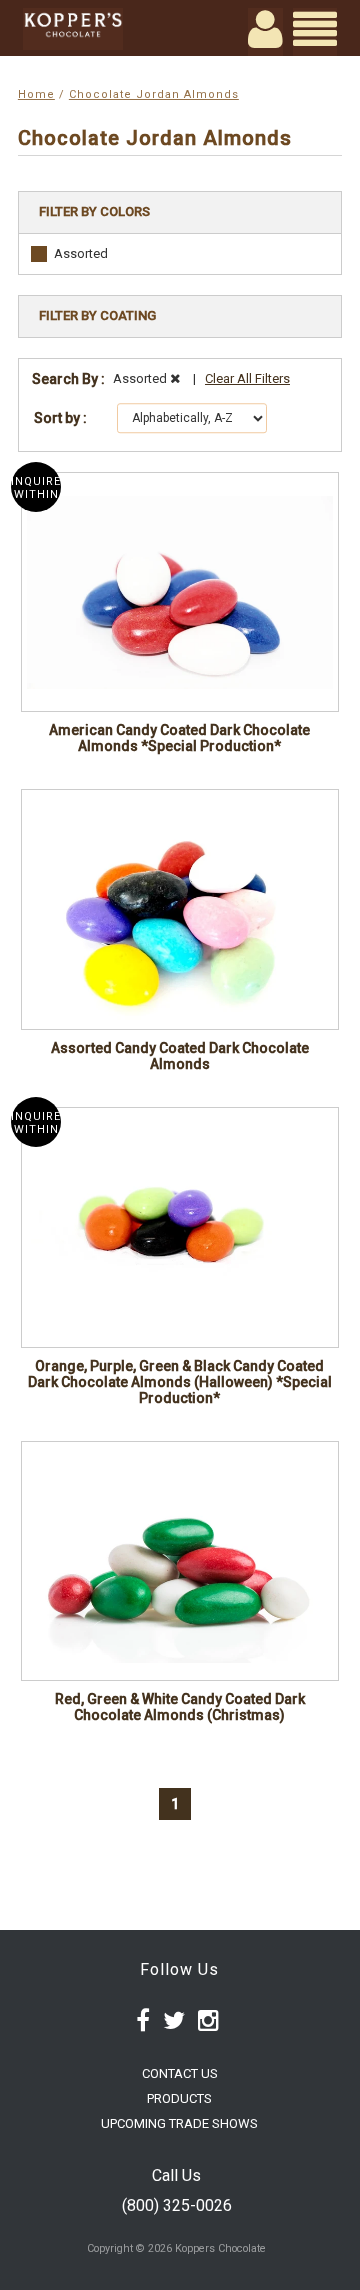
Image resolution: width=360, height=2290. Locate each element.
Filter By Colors (94, 211)
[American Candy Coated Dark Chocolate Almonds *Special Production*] (180, 592)
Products (179, 2098)
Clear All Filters (247, 378)
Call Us (176, 2175)
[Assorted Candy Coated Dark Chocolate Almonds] (180, 909)
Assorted (81, 253)
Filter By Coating (97, 315)
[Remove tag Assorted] (175, 378)
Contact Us (180, 2073)
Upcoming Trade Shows (179, 2123)
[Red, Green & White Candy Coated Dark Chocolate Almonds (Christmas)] (180, 1561)
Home (36, 94)
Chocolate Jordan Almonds (154, 94)
